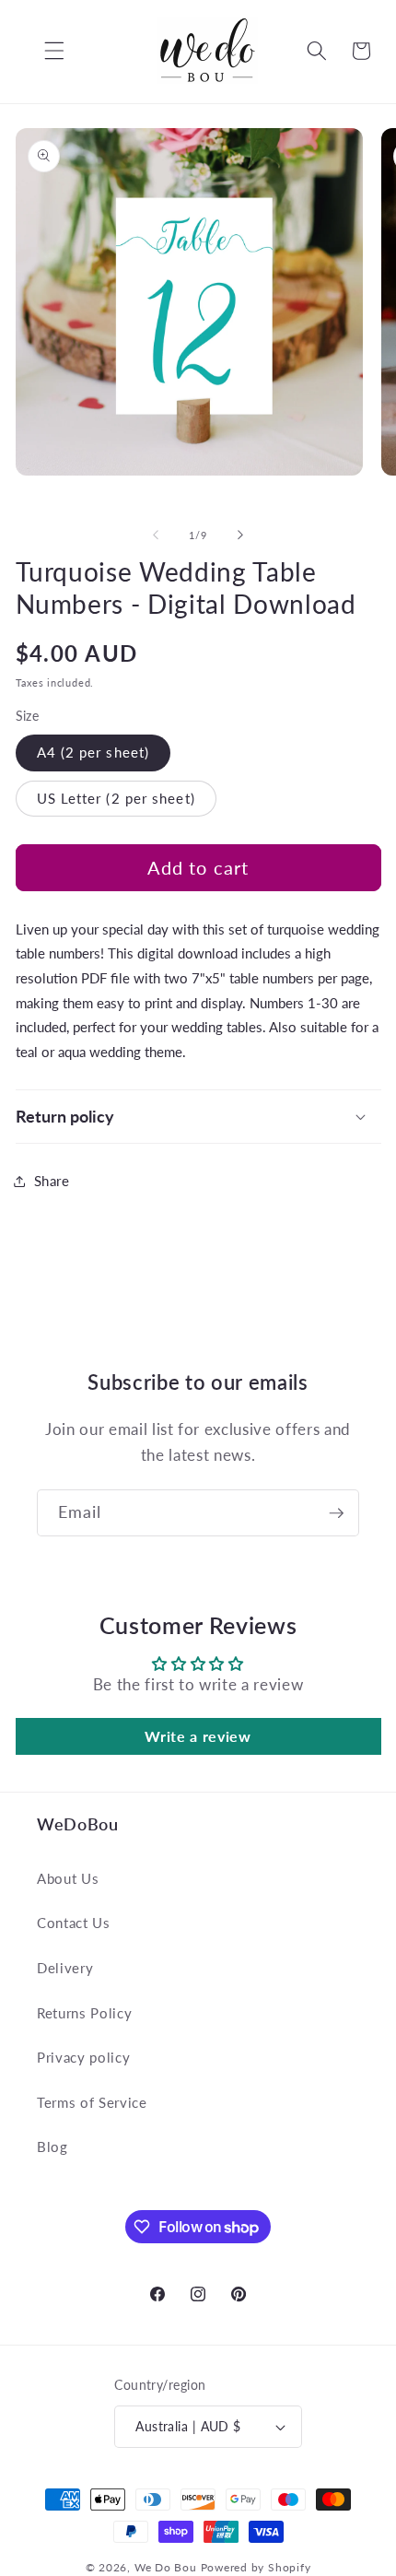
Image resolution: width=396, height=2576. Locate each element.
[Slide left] (156, 535)
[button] (41, 51)
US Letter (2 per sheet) (116, 798)
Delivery (65, 1968)
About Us (68, 1878)
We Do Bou (166, 2567)
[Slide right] (240, 535)
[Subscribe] (336, 1513)
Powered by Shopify (256, 2567)
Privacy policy (83, 2057)
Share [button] (52, 1181)
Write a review (198, 1736)
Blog (52, 2147)
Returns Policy (84, 2013)
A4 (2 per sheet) (93, 752)
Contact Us (74, 1923)
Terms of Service (92, 2102)
